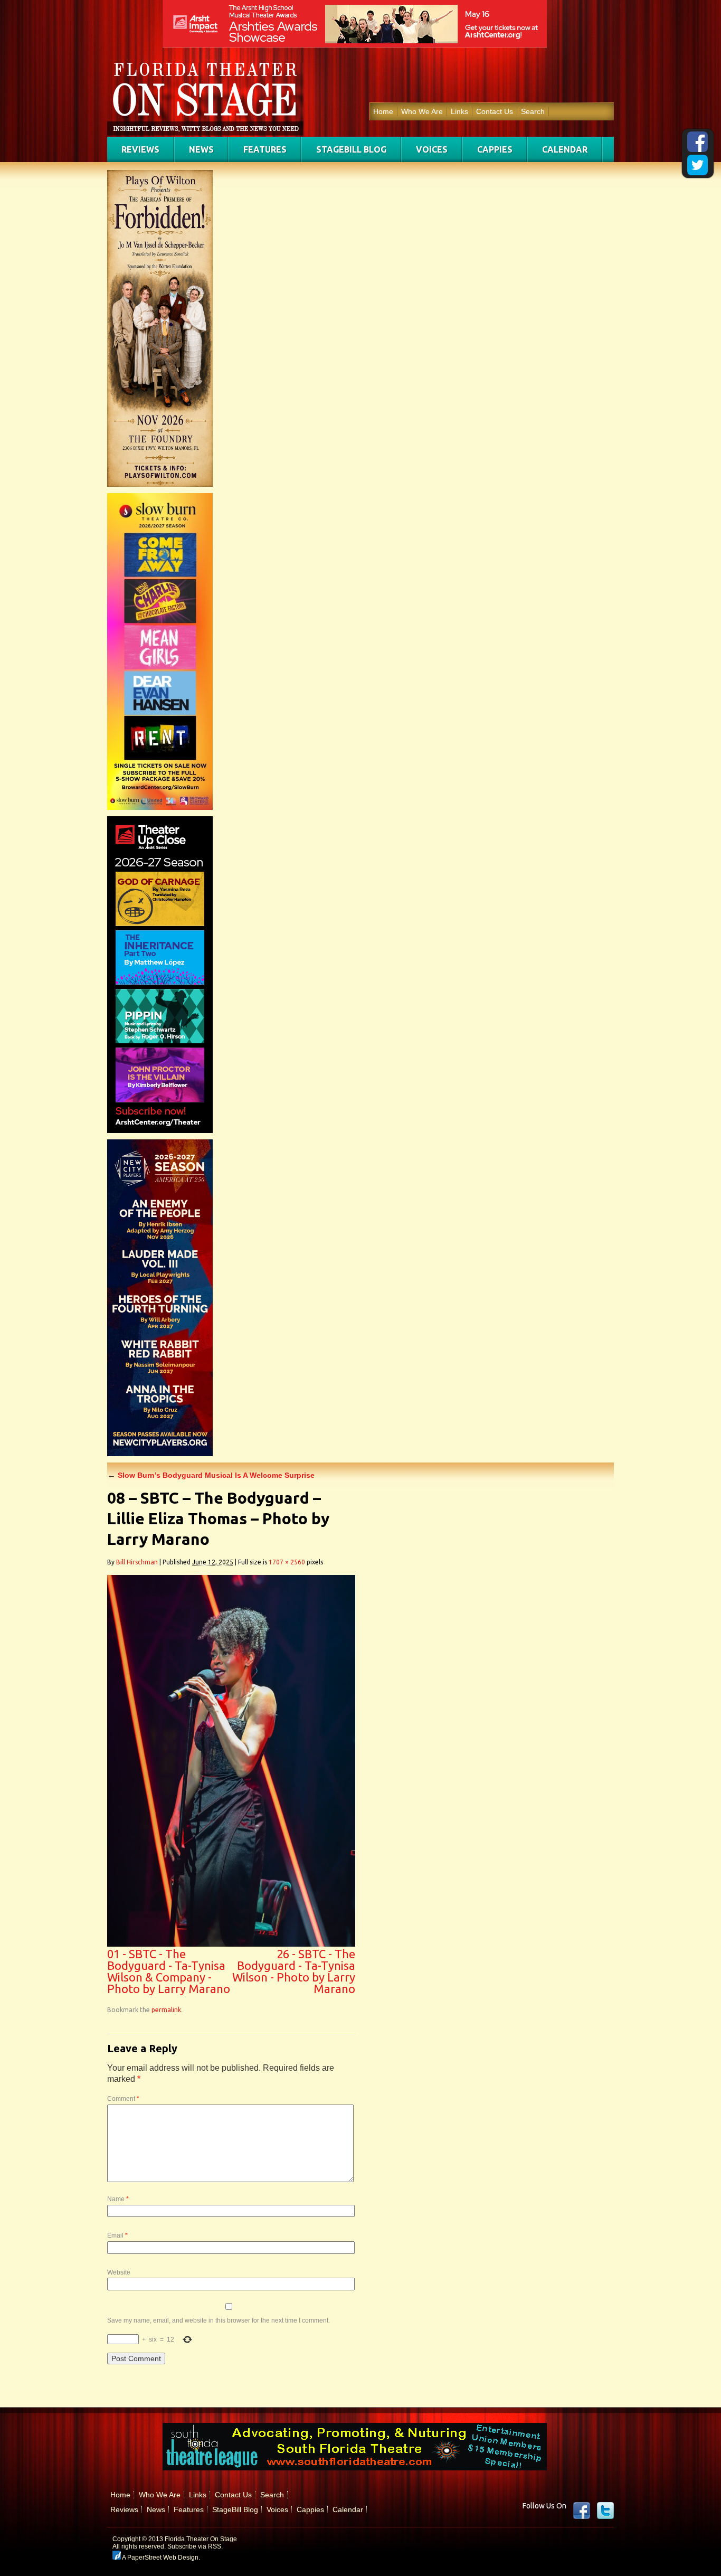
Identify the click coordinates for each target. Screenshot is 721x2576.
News (201, 149)
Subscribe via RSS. (195, 2546)
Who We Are (422, 111)
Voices (432, 149)
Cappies (495, 149)
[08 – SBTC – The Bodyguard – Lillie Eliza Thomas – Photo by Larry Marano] (231, 1944)
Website (119, 2272)
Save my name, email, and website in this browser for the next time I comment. (219, 2320)
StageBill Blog (351, 149)
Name (118, 2199)
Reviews (140, 149)
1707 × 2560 (287, 1562)
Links (459, 111)
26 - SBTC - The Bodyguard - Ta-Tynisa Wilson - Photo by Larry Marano (294, 1971)
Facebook (582, 2511)
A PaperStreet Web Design (160, 2558)
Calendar (565, 149)
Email (117, 2235)
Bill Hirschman (137, 1562)
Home (383, 111)
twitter (605, 2511)
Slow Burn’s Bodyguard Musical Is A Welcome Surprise (211, 1475)
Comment (123, 2099)
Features (265, 149)
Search (533, 111)
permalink (166, 2010)
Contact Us (495, 111)
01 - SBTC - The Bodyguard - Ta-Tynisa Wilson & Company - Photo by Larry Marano (169, 1971)
